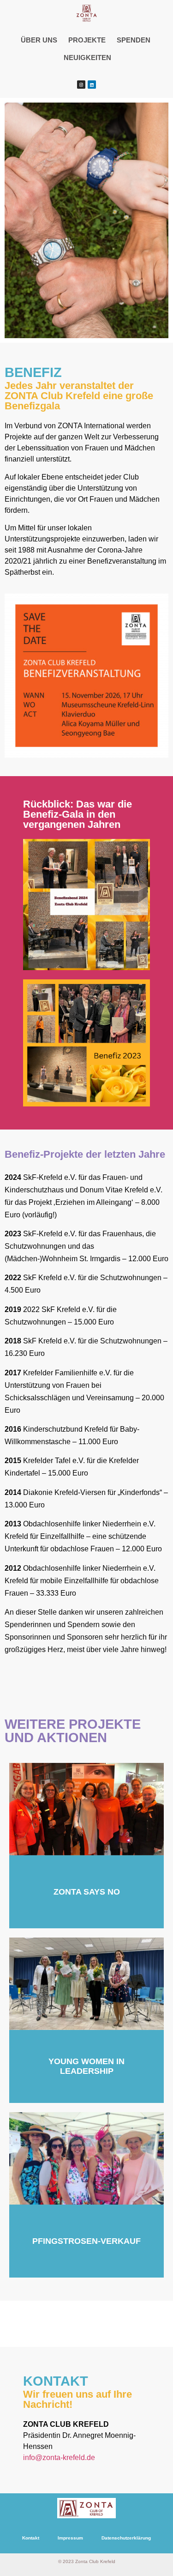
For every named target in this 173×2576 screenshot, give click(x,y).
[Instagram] (81, 85)
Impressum (70, 2538)
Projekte (87, 40)
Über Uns (39, 40)
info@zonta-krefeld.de (59, 2458)
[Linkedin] (92, 85)
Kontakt (31, 2538)
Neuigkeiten (87, 58)
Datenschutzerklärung (126, 2538)
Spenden (134, 40)
